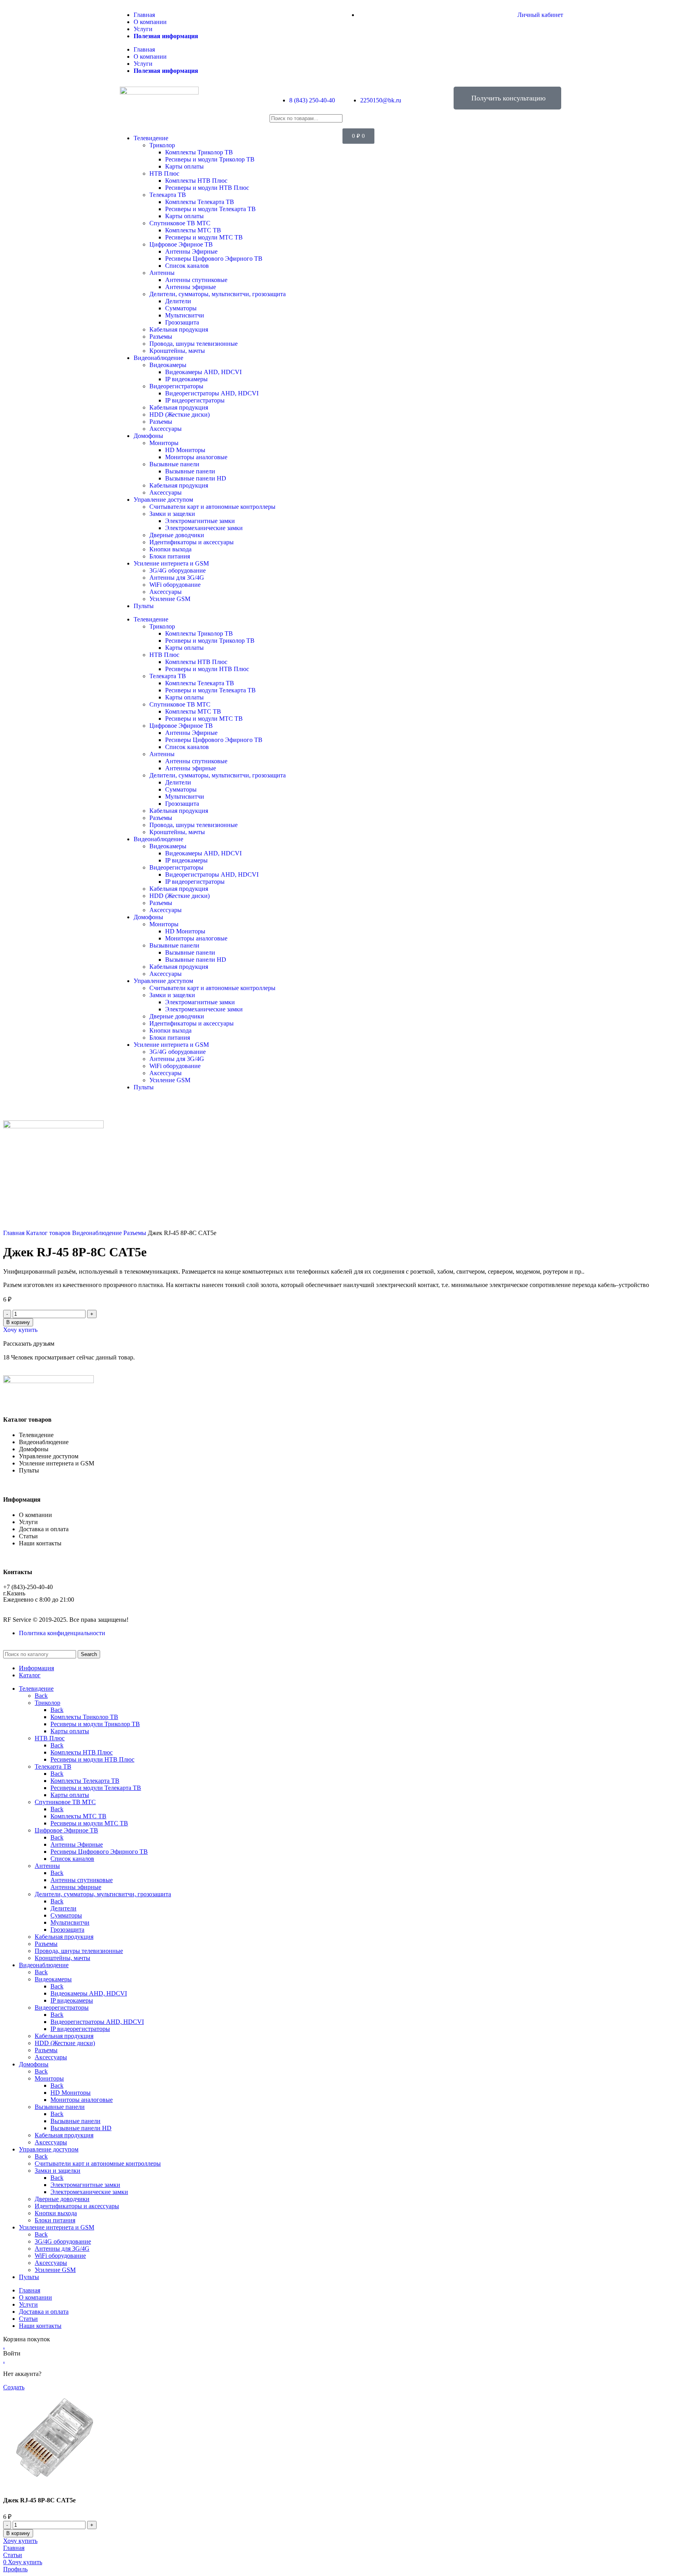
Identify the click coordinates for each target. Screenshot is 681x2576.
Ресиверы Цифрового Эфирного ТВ (214, 259)
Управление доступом (163, 500)
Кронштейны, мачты (177, 351)
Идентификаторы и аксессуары (192, 542)
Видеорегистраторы (176, 386)
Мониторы (164, 443)
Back (41, 1696)
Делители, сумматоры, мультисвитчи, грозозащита (218, 294)
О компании (150, 22)
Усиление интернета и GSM (171, 563)
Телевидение (151, 138)
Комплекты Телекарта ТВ (200, 202)
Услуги (143, 29)
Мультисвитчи (185, 315)
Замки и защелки (172, 514)
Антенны (162, 273)
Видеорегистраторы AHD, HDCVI (212, 393)
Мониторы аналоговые (196, 457)
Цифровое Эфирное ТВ (181, 244)
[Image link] (48, 1381)
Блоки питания (170, 556)
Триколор (162, 145)
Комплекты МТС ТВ (193, 230)
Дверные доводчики (177, 535)
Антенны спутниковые (196, 280)
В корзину (18, 1322)
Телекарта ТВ (168, 195)
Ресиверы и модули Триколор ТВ (210, 159)
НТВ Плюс (164, 173)
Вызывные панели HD (196, 478)
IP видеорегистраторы (195, 400)
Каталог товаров (49, 1233)
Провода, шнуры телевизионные (194, 344)
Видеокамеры (168, 365)
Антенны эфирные (191, 287)
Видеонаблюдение (158, 358)
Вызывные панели (174, 464)
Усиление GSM (170, 599)
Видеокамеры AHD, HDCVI (203, 372)
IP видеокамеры (186, 379)
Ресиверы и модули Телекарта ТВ (210, 209)
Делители (178, 301)
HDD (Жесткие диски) (180, 414)
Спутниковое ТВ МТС (180, 223)
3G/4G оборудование (178, 570)
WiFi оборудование (175, 585)
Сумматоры (181, 308)
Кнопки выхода (170, 549)
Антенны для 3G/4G (177, 578)
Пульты (144, 606)
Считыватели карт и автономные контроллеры (212, 507)
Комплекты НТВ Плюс (196, 181)
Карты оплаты (184, 166)
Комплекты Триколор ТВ (199, 152)
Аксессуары (166, 429)
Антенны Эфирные (191, 251)
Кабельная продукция (179, 329)
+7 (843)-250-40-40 (28, 1587)
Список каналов (187, 266)
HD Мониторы (185, 450)
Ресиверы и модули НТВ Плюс (207, 188)
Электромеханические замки (204, 528)
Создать (14, 2387)
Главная (144, 15)
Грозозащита (182, 322)
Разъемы (161, 337)
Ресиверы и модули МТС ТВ (204, 237)
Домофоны (148, 436)
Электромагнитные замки (200, 521)
